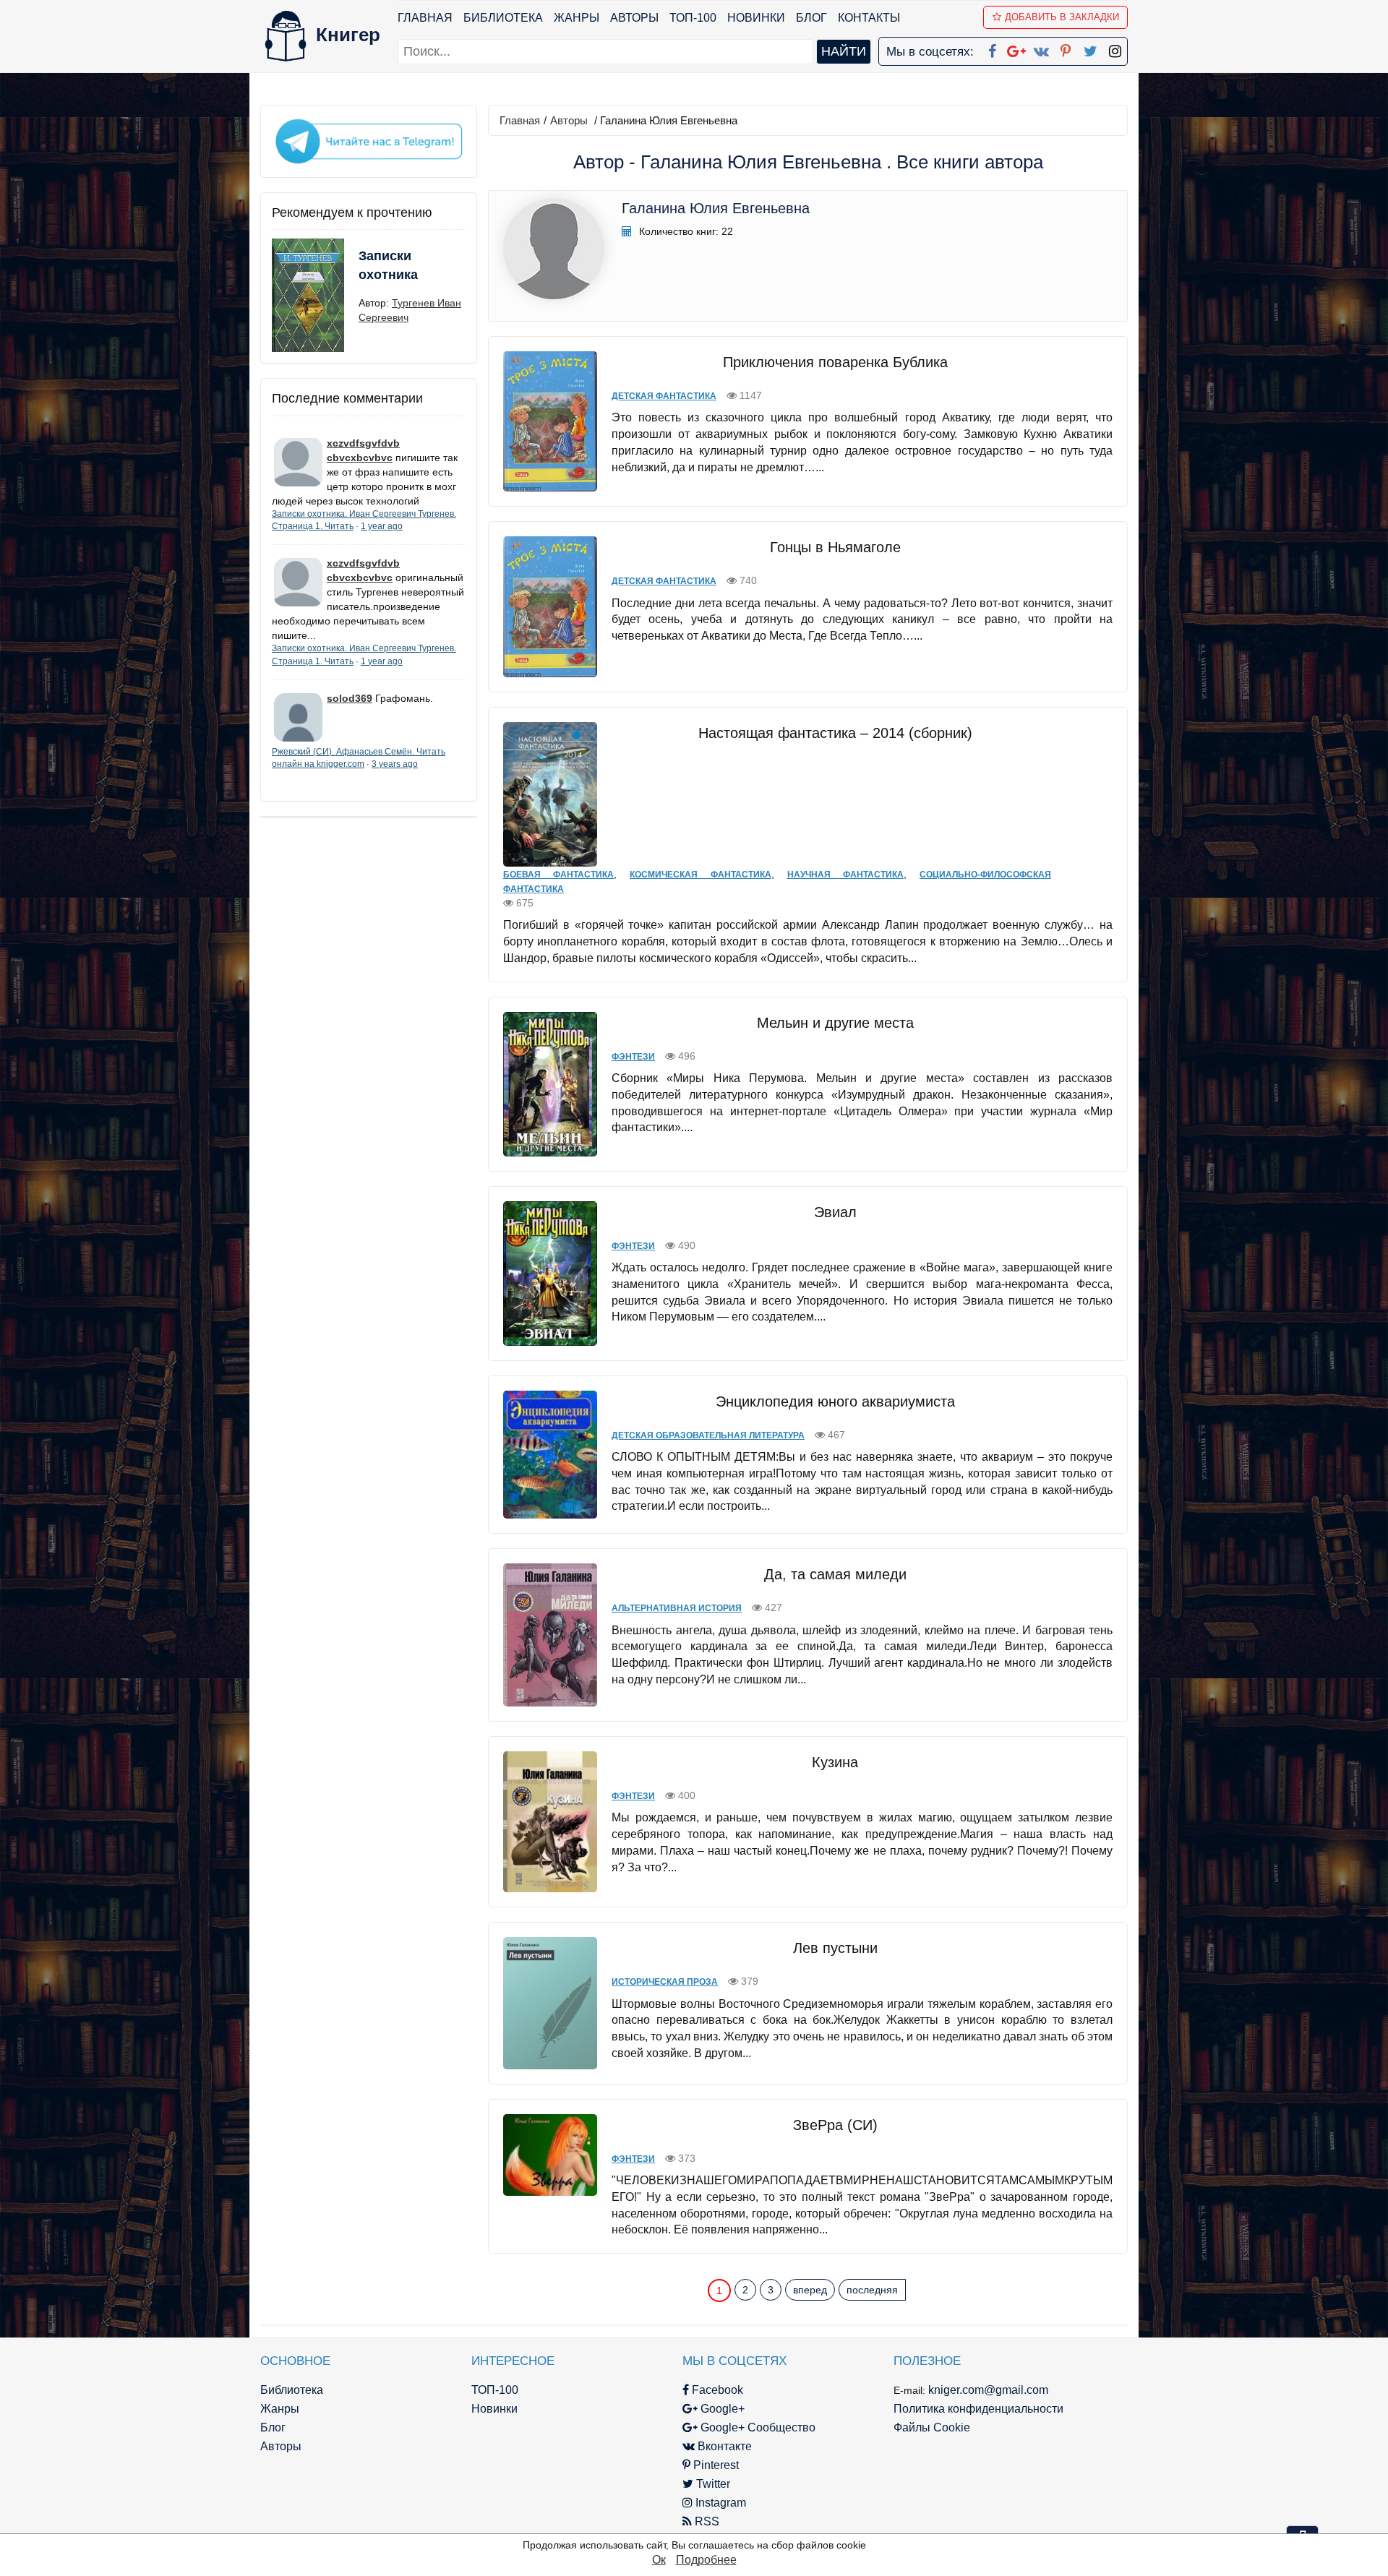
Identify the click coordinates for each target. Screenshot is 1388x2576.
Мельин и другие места (835, 1023)
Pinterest (715, 2465)
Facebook (716, 2390)
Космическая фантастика (700, 875)
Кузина (835, 1762)
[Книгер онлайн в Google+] (1016, 48)
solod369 (350, 698)
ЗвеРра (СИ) (835, 2125)
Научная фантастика (845, 875)
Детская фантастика (664, 396)
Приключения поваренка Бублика (835, 362)
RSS (706, 2521)
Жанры (577, 18)
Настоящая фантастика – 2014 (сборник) (835, 733)
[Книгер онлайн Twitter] (1090, 48)
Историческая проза (665, 1982)
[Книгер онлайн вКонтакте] (1041, 48)
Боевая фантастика (558, 875)
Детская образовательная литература (708, 1435)
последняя (872, 2290)
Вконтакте (723, 2446)
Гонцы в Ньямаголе (835, 547)
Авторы (634, 18)
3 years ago (395, 764)
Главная (425, 18)
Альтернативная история (677, 1608)
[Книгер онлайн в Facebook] (992, 48)
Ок (659, 2560)
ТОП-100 (693, 18)
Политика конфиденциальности (978, 2409)
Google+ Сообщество (757, 2427)
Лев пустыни (835, 1948)
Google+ (721, 2409)
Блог (811, 18)
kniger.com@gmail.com (988, 2390)
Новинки (756, 18)
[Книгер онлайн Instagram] (1115, 48)
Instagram (719, 2503)
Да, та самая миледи (835, 1574)
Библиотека (503, 18)
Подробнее (706, 2560)
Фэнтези (633, 1057)
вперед (810, 2290)
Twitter (712, 2484)
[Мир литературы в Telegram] (369, 140)
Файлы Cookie (932, 2427)
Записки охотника (388, 265)
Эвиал (835, 1212)
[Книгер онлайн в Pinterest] (1066, 48)
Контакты (869, 18)
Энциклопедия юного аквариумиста (835, 1401)
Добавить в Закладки (1062, 17)
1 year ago (382, 526)
